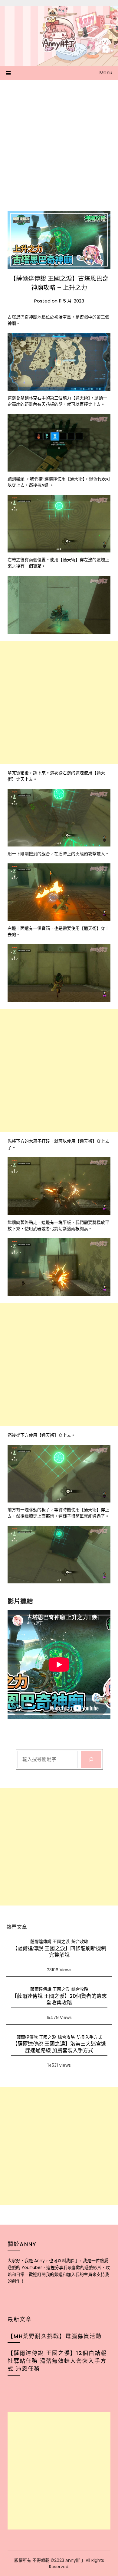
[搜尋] (91, 1759)
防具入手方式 (89, 2037)
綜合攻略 (80, 1941)
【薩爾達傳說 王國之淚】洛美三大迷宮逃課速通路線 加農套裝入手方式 (59, 2047)
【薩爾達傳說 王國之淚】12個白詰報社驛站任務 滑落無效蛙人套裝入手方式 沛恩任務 (57, 2361)
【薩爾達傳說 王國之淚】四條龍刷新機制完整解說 (59, 1952)
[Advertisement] (59, 142)
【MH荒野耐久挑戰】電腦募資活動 (55, 2336)
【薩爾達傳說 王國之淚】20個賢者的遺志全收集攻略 (59, 1999)
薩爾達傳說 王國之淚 (50, 1941)
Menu (106, 73)
